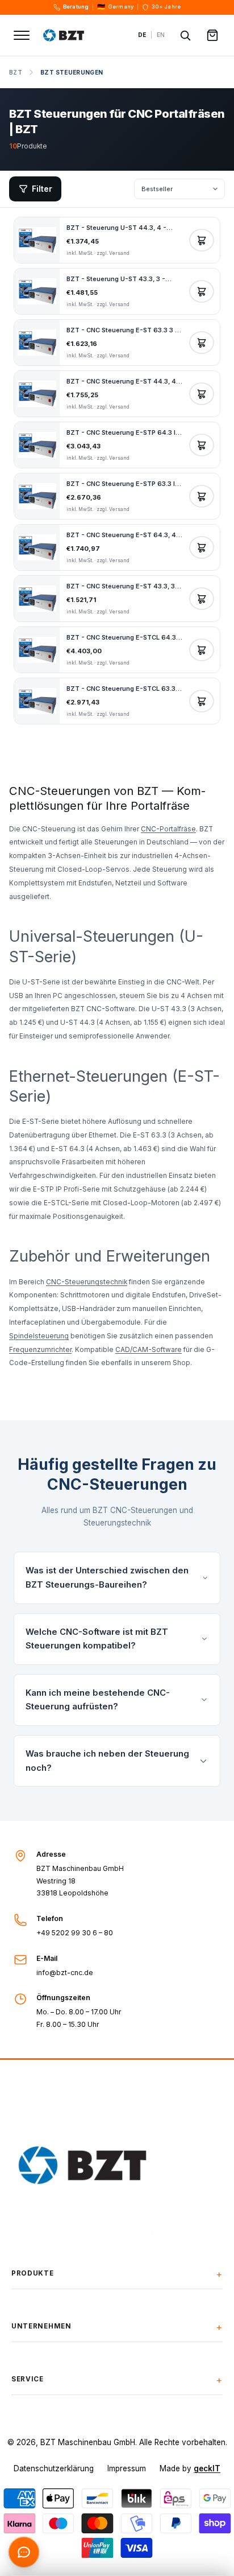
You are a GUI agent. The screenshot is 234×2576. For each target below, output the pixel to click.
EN (161, 35)
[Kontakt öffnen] (24, 2552)
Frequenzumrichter (40, 1350)
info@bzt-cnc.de (65, 1973)
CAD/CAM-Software (149, 1350)
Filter (42, 189)
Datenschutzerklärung (54, 2468)
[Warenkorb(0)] (212, 35)
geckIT (207, 2468)
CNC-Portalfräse (168, 829)
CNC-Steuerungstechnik (87, 1282)
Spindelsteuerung (39, 1336)
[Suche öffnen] (185, 35)
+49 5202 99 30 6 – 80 (75, 1933)
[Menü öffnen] (22, 35)
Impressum (127, 2468)
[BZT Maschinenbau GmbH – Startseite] (84, 35)
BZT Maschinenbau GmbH (88, 2442)
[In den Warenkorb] (202, 240)
